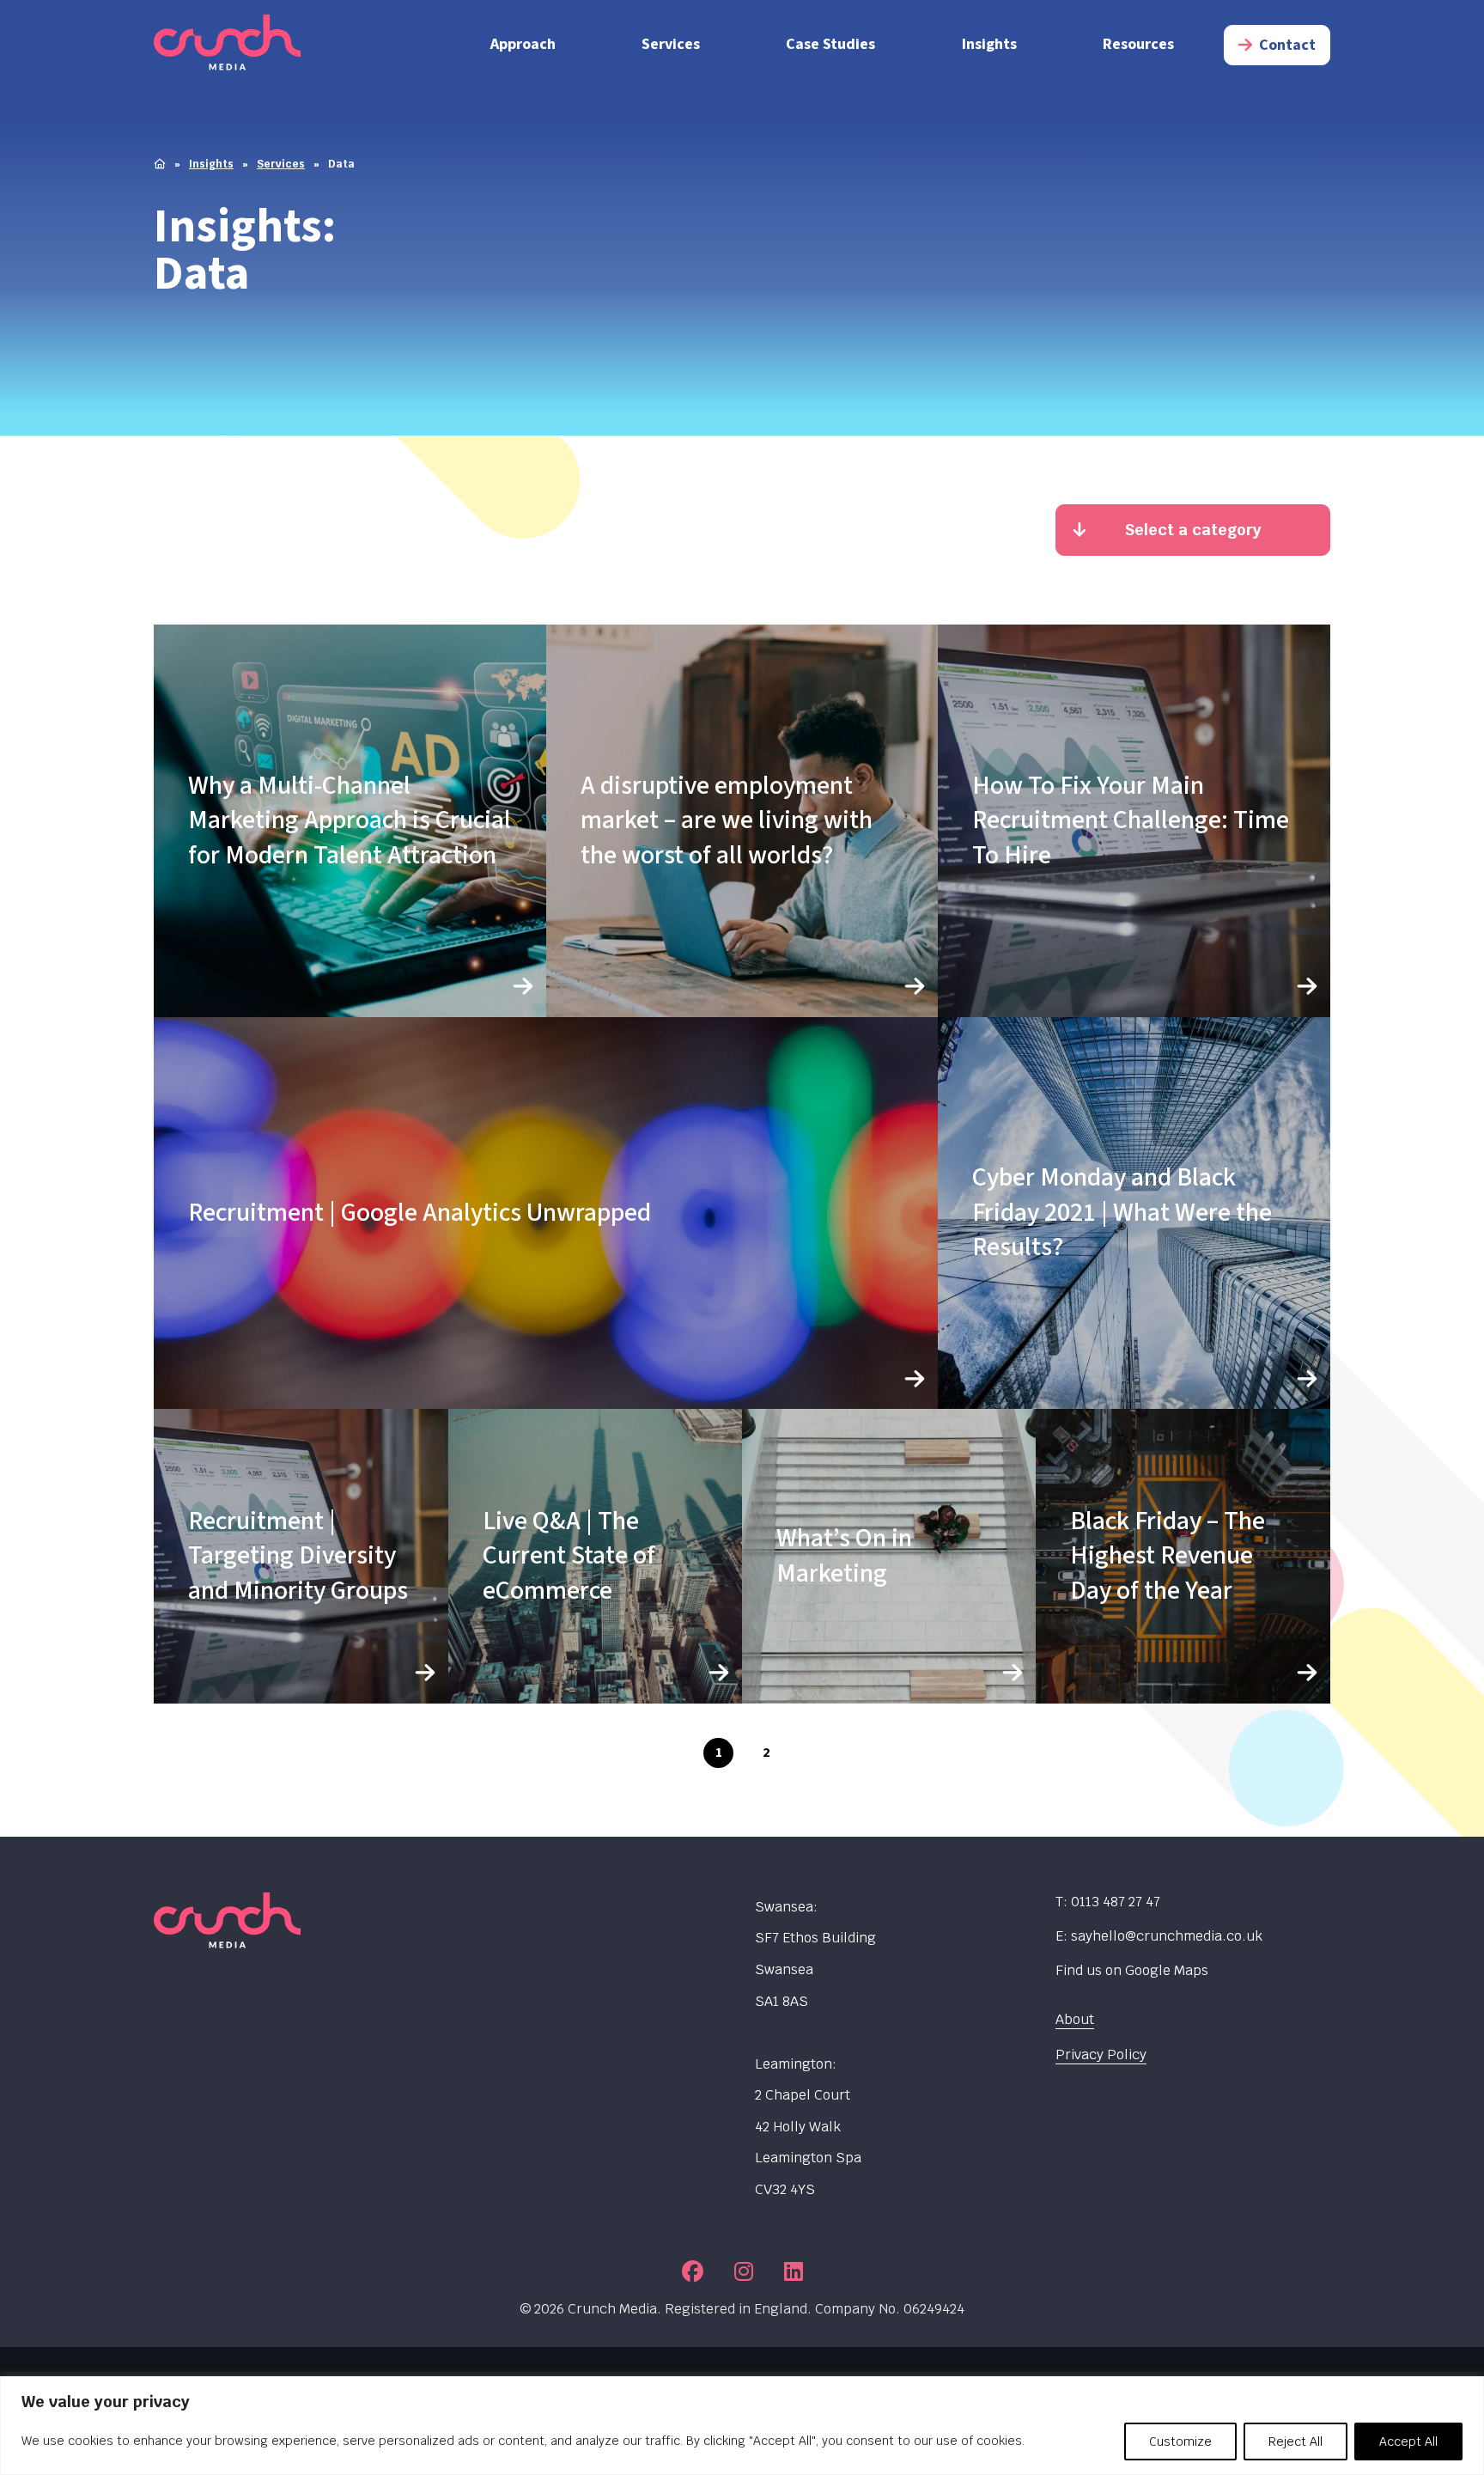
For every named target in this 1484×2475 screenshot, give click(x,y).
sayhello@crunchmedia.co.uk (1167, 1936)
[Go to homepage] (291, 45)
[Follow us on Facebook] (693, 2271)
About (1075, 2019)
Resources (1138, 44)
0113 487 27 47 (1116, 1902)
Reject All (1295, 2441)
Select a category (1193, 530)
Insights (989, 44)
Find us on (1132, 1970)
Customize (1180, 2441)
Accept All (1408, 2441)
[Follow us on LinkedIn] (794, 2271)
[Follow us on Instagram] (744, 2271)
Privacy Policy (1101, 2054)
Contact (1287, 45)
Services (671, 44)
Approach (523, 44)
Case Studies (830, 44)
